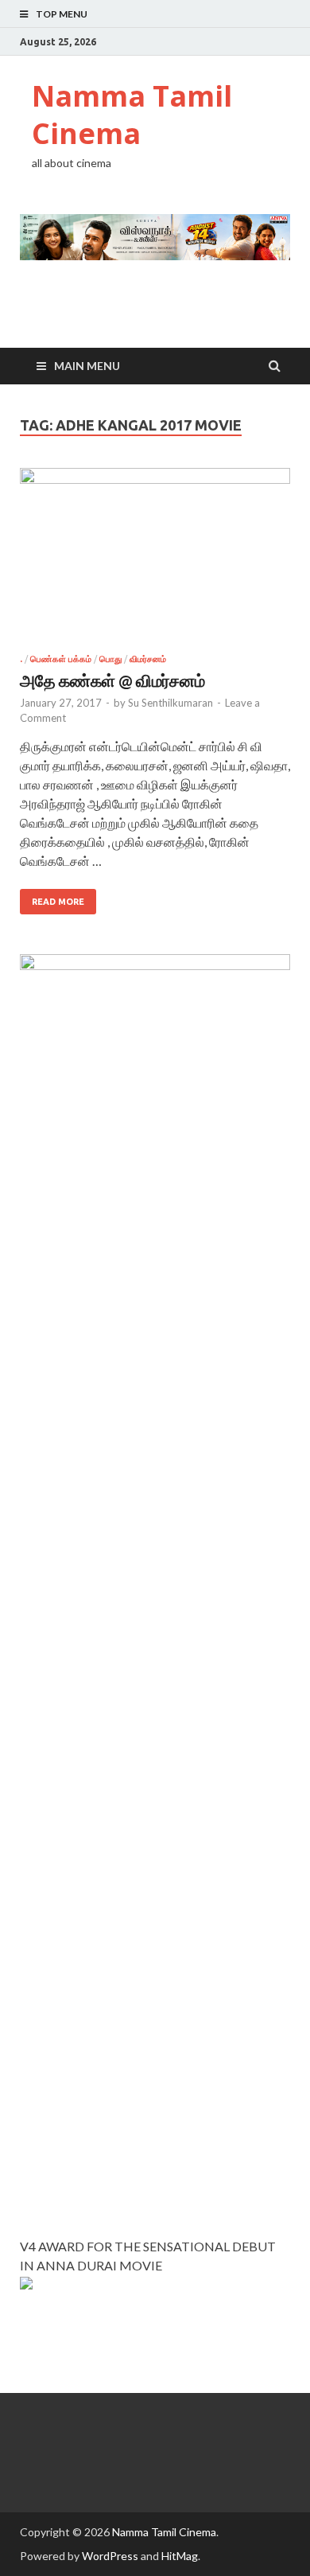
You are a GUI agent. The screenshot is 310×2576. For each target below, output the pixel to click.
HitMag (180, 2556)
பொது (110, 659)
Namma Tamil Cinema (132, 115)
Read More (58, 902)
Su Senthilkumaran (170, 703)
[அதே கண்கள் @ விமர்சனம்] (155, 561)
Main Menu (87, 366)
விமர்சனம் (148, 659)
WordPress (110, 2556)
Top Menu (62, 14)
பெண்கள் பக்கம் (61, 659)
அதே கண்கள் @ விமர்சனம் (112, 680)
